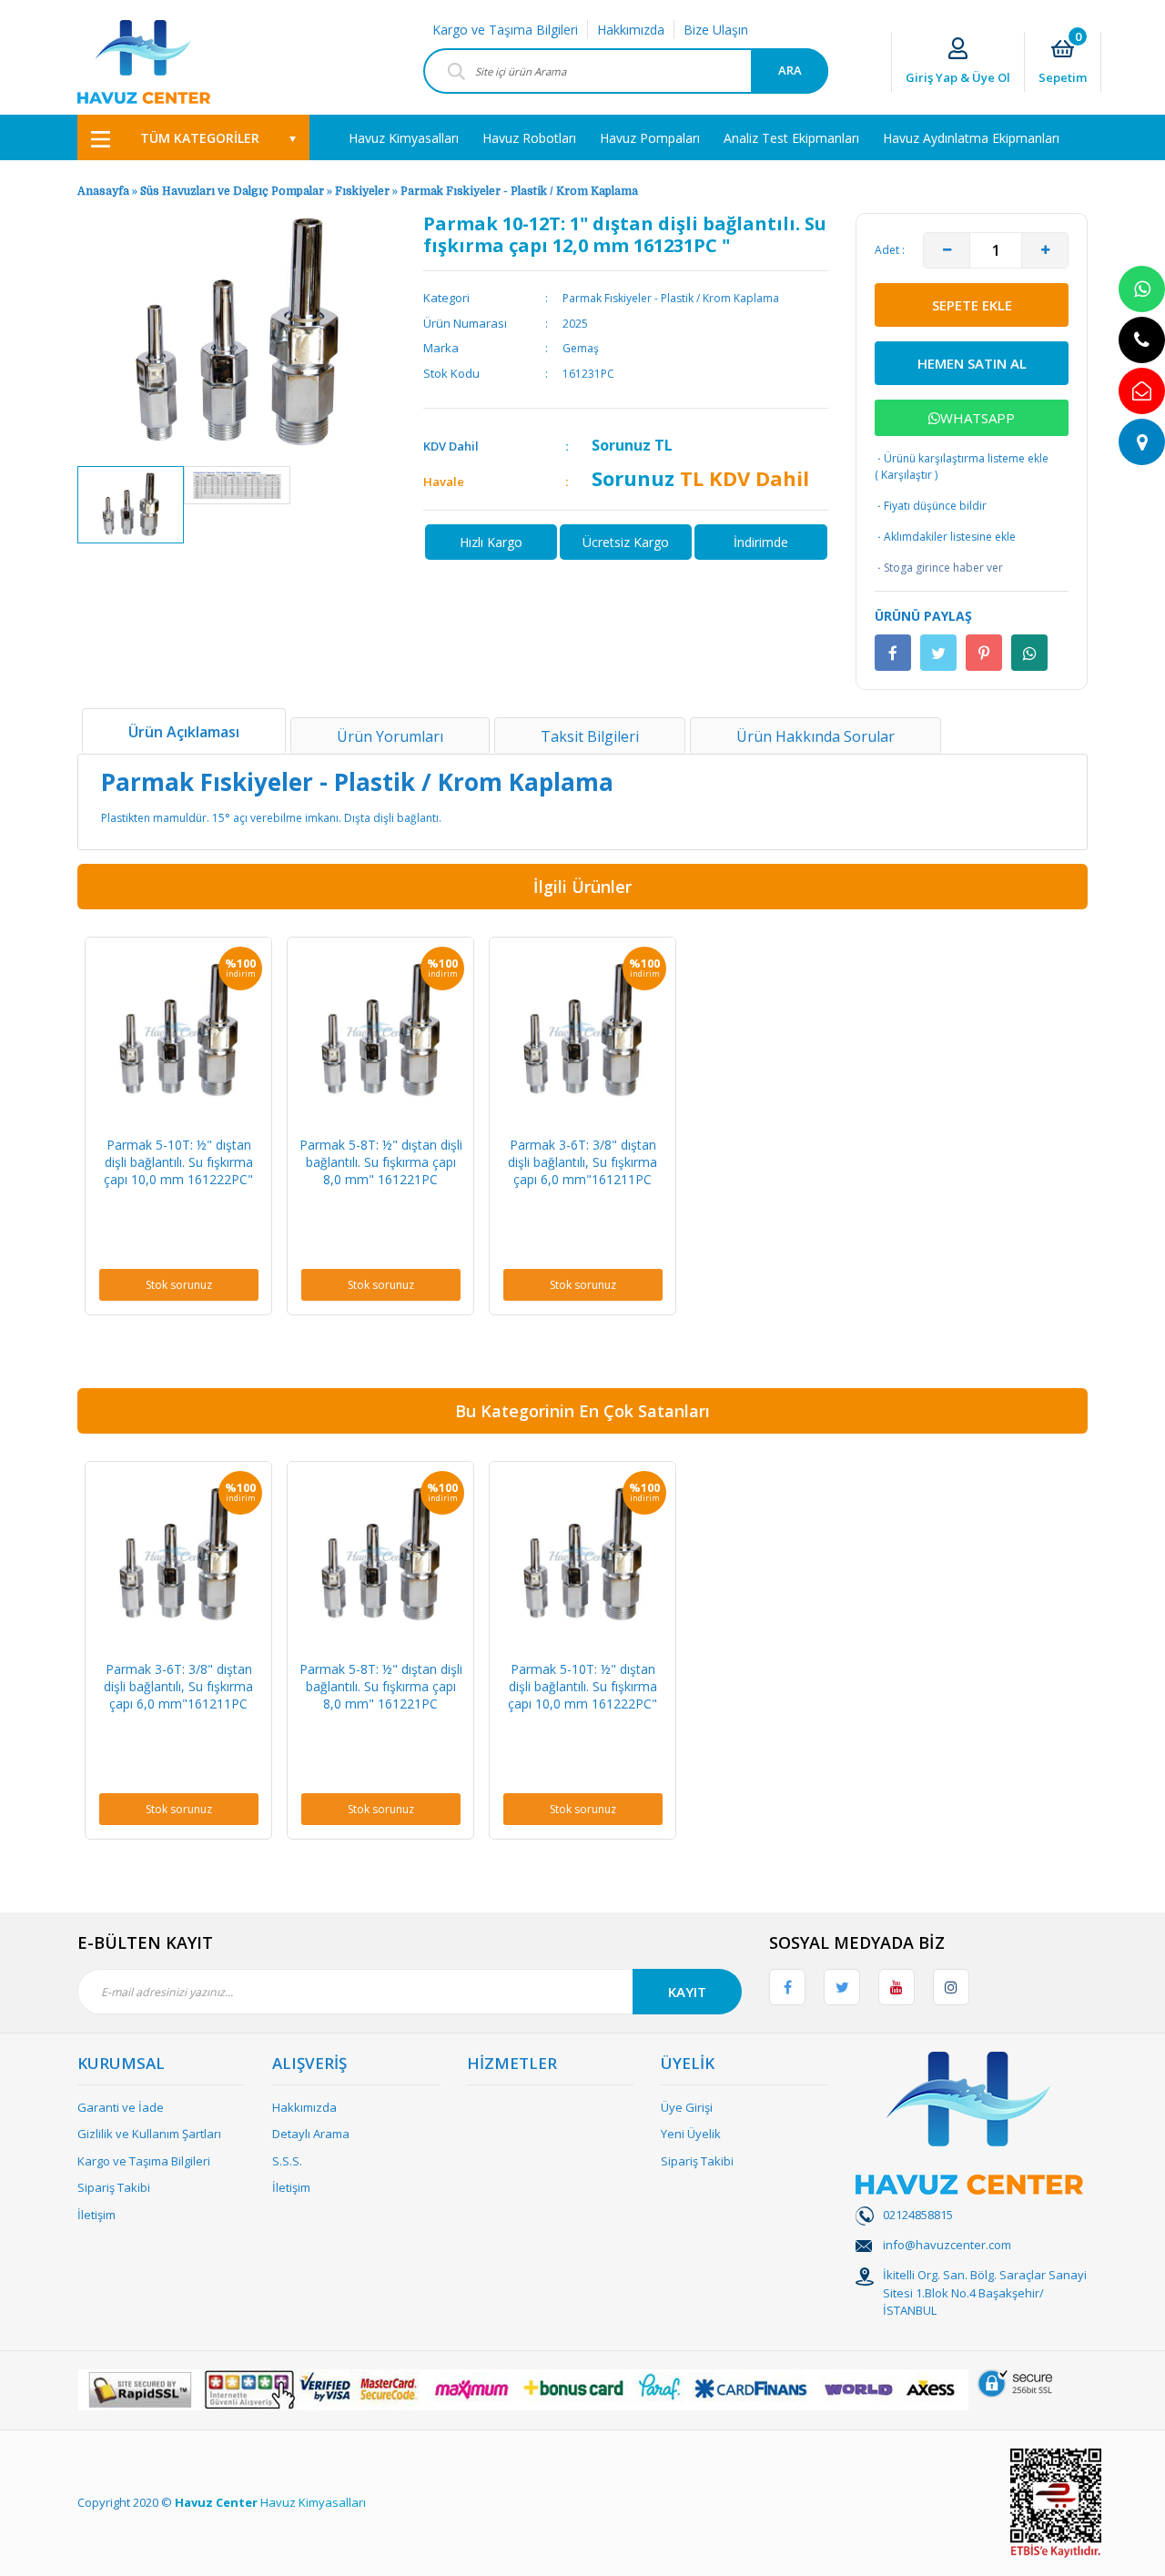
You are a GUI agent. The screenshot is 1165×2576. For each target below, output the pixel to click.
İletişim (96, 2215)
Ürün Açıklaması (184, 732)
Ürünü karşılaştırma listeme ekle (962, 458)
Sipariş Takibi (114, 2187)
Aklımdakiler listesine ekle (945, 537)
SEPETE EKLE (972, 305)
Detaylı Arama (311, 2134)
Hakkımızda (631, 30)
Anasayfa (103, 191)
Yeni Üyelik (691, 2134)
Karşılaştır (907, 475)
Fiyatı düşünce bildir (931, 506)
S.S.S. (287, 2161)
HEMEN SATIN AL (972, 363)
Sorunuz (621, 445)
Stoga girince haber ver (939, 568)
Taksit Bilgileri (590, 736)
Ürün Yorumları (390, 736)
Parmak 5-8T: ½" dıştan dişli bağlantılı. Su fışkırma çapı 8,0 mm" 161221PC (381, 1162)
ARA (790, 70)
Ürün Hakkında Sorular (815, 736)
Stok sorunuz (179, 1285)
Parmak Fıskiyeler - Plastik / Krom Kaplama (519, 191)
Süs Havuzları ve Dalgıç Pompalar (232, 191)
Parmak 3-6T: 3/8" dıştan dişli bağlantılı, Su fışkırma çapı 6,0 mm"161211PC (582, 1162)
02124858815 (918, 2215)
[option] (131, 505)
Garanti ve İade (121, 2107)
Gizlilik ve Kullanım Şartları (149, 2134)
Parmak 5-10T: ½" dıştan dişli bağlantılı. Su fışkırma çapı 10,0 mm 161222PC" (178, 1162)
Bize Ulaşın (716, 30)
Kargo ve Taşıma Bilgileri (505, 30)
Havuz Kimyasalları (313, 2502)
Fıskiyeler (362, 191)
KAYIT (687, 1992)
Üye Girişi (687, 2107)
